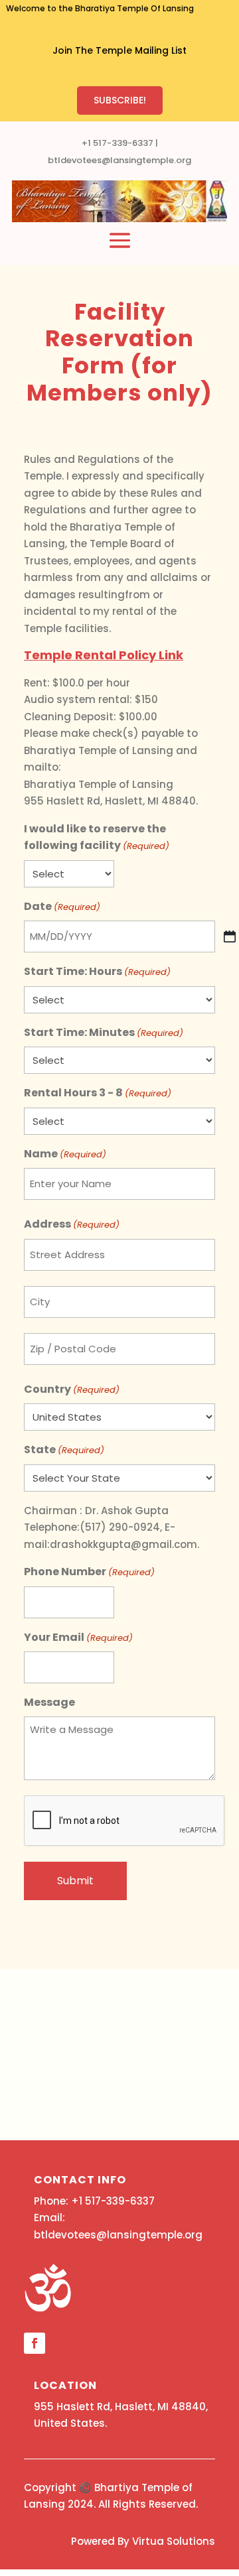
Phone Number (89, 1572)
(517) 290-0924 (120, 1527)
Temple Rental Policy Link (104, 655)
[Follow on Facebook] (35, 2343)
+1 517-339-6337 (118, 143)
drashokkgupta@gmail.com (123, 1544)
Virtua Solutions (174, 2541)
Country (72, 1389)
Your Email (78, 1637)
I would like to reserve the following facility (97, 837)
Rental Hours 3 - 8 (98, 1093)
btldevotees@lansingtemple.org (119, 160)
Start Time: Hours (97, 971)
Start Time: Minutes (104, 1032)
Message (49, 1702)
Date (62, 906)
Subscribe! (120, 100)
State (64, 1449)
